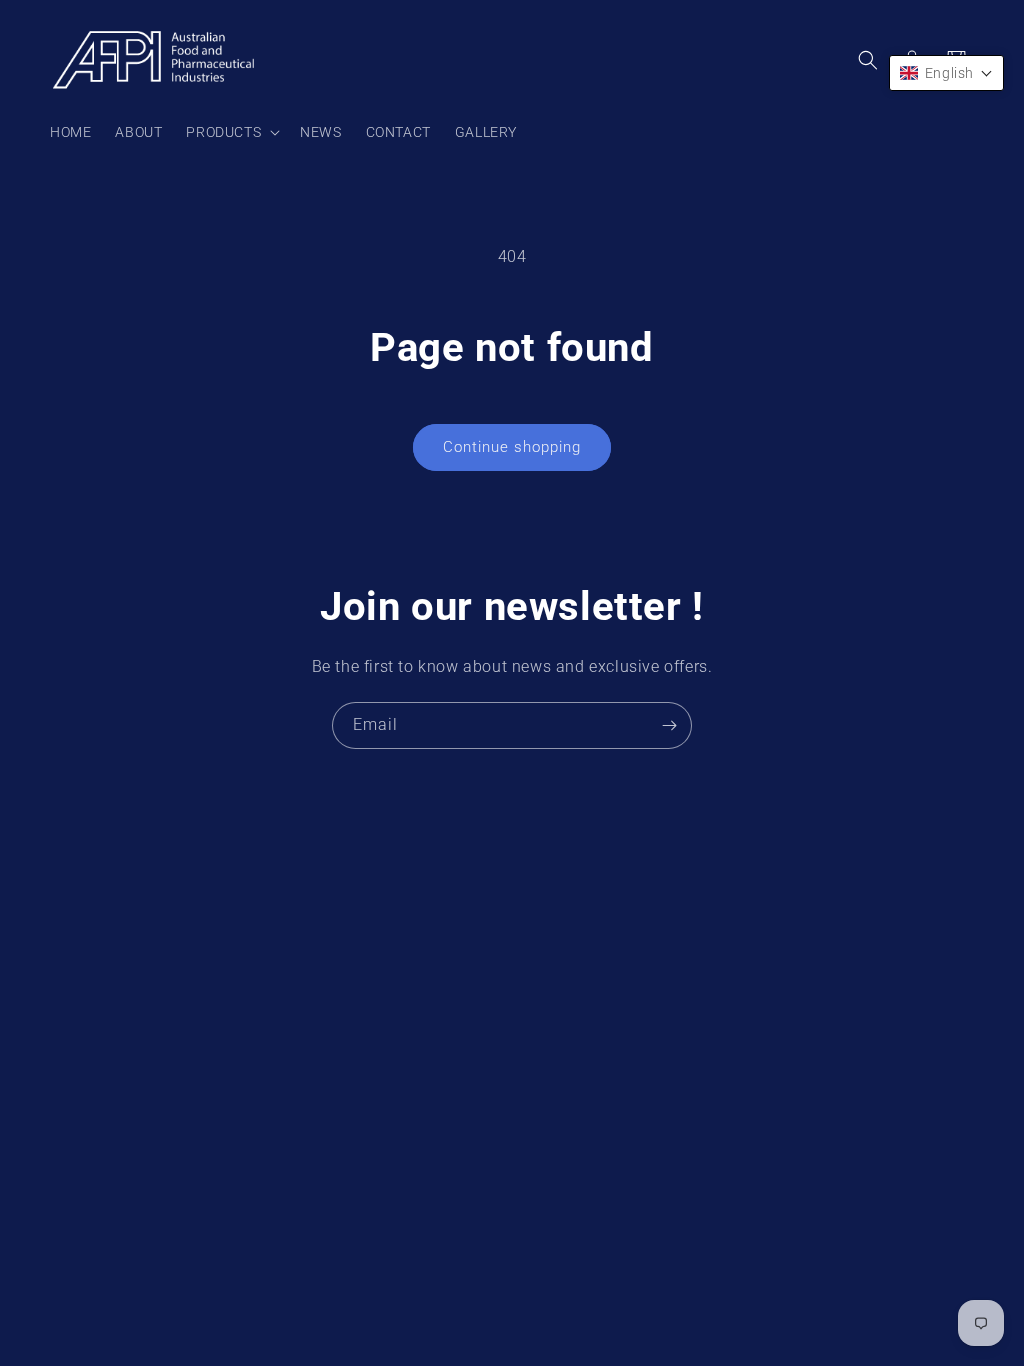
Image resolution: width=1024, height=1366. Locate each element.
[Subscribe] (669, 725)
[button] (231, 132)
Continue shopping (512, 447)
